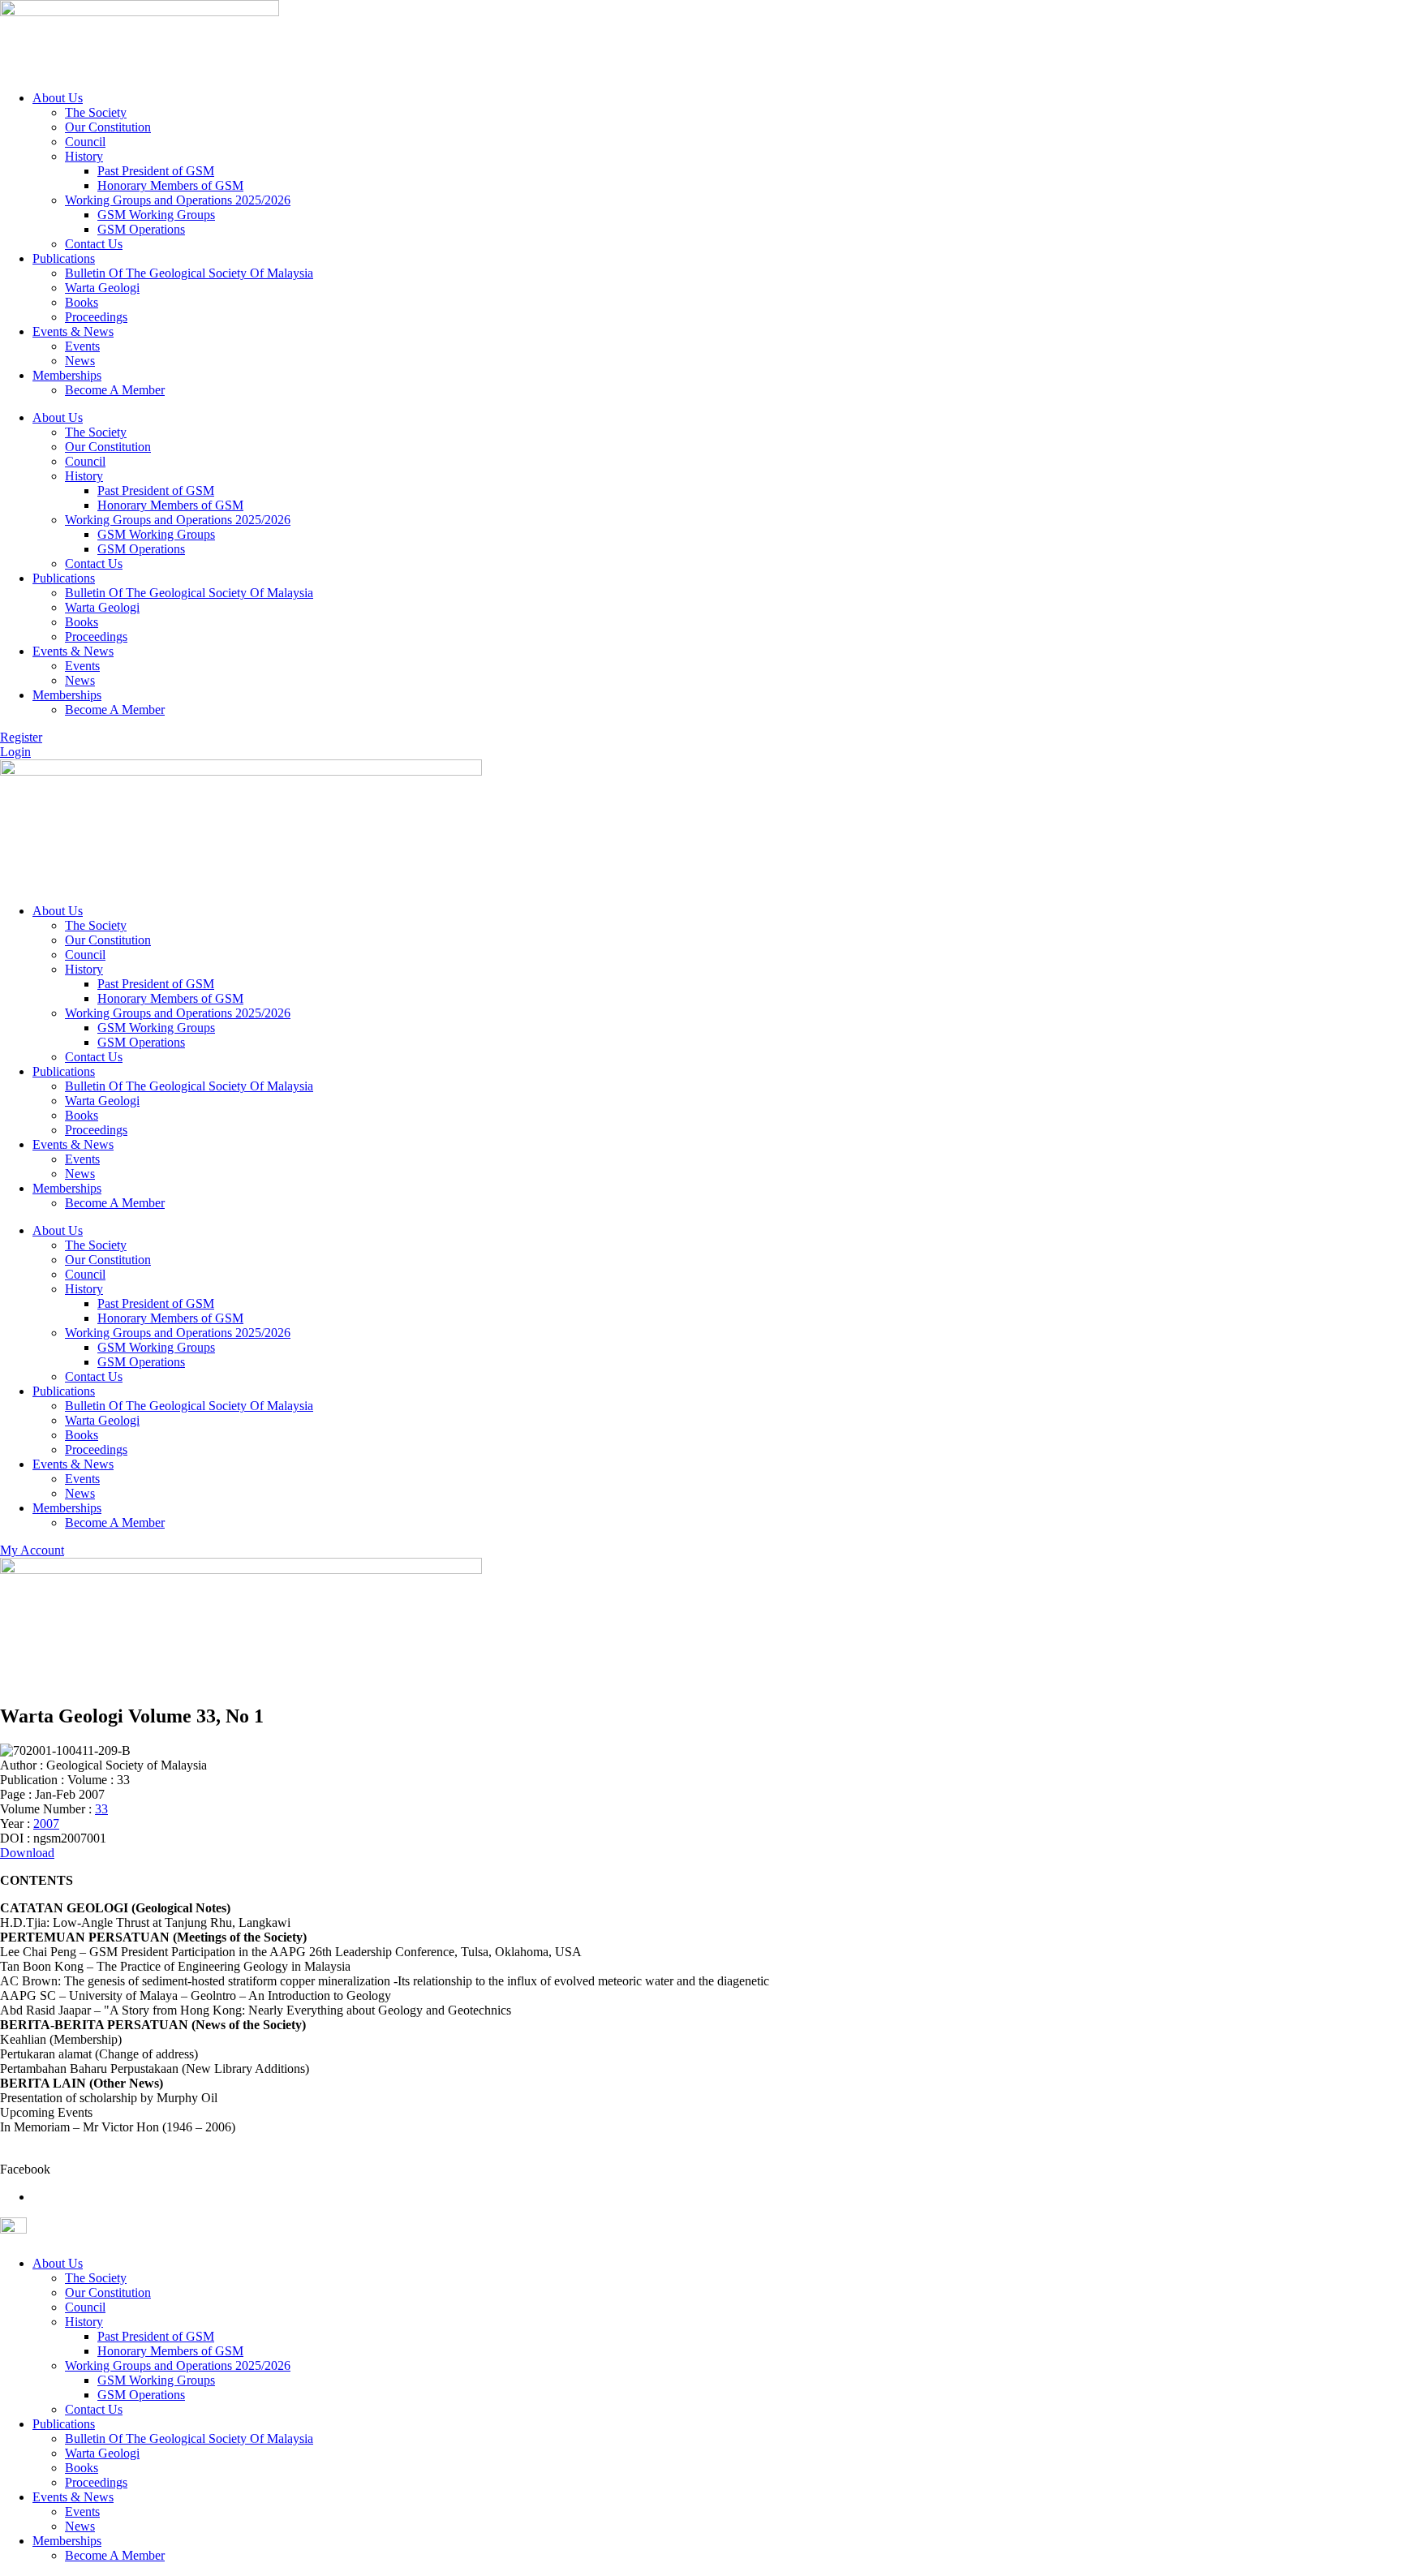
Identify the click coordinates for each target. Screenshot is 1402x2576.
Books (82, 302)
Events (82, 346)
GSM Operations (141, 229)
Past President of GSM (156, 171)
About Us (58, 98)
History (84, 156)
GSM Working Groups (156, 215)
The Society (96, 112)
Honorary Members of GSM (170, 185)
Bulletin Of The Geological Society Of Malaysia (189, 273)
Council (85, 142)
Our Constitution (108, 127)
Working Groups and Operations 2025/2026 (178, 200)
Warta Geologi (102, 288)
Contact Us (94, 244)
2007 (46, 1823)
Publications (64, 258)
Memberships (67, 375)
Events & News (73, 331)
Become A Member (115, 390)
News (80, 361)
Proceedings (96, 317)
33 (101, 1809)
